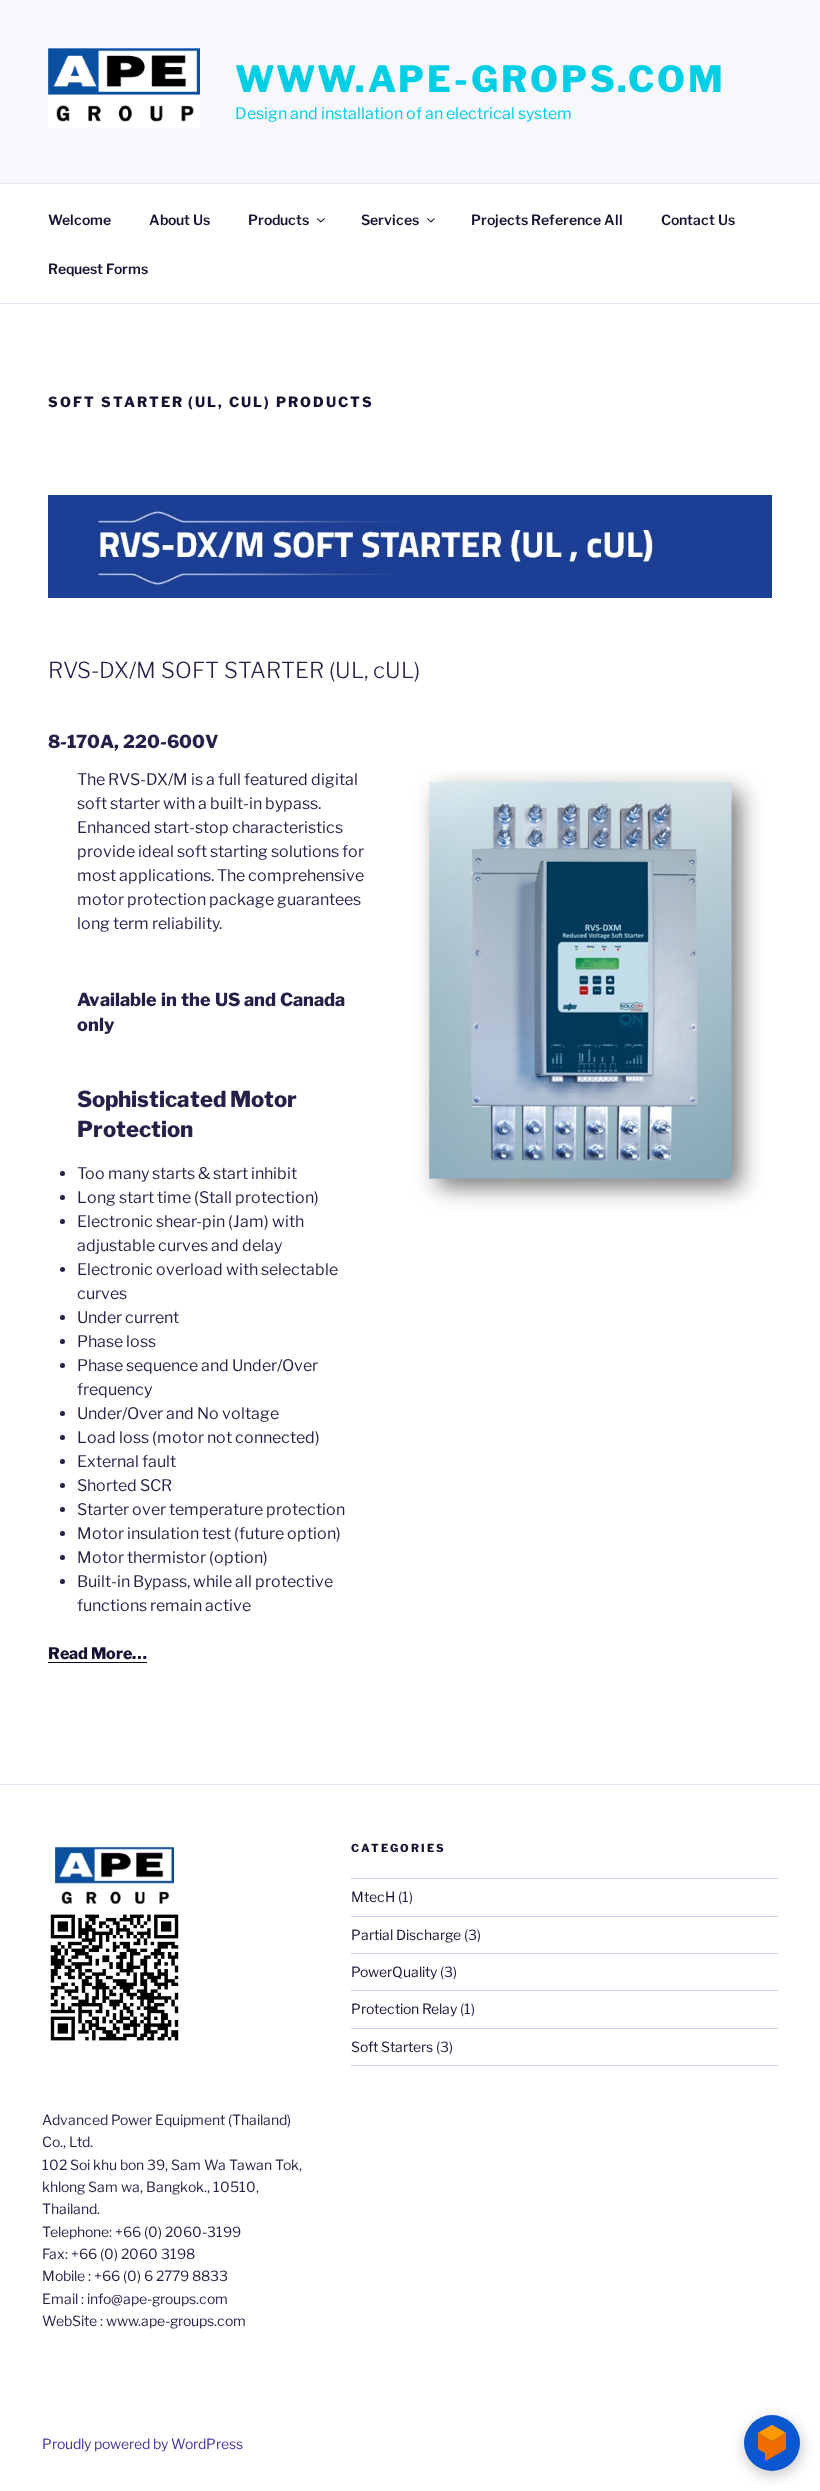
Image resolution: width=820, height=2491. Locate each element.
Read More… (97, 1653)
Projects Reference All (547, 219)
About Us (179, 219)
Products (278, 219)
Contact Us (698, 219)
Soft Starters (392, 2046)
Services (390, 219)
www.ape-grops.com (480, 79)
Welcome (79, 219)
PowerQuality (394, 1971)
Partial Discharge (406, 1934)
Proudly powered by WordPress (142, 2443)
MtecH (373, 1896)
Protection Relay (404, 2008)
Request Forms (98, 268)
